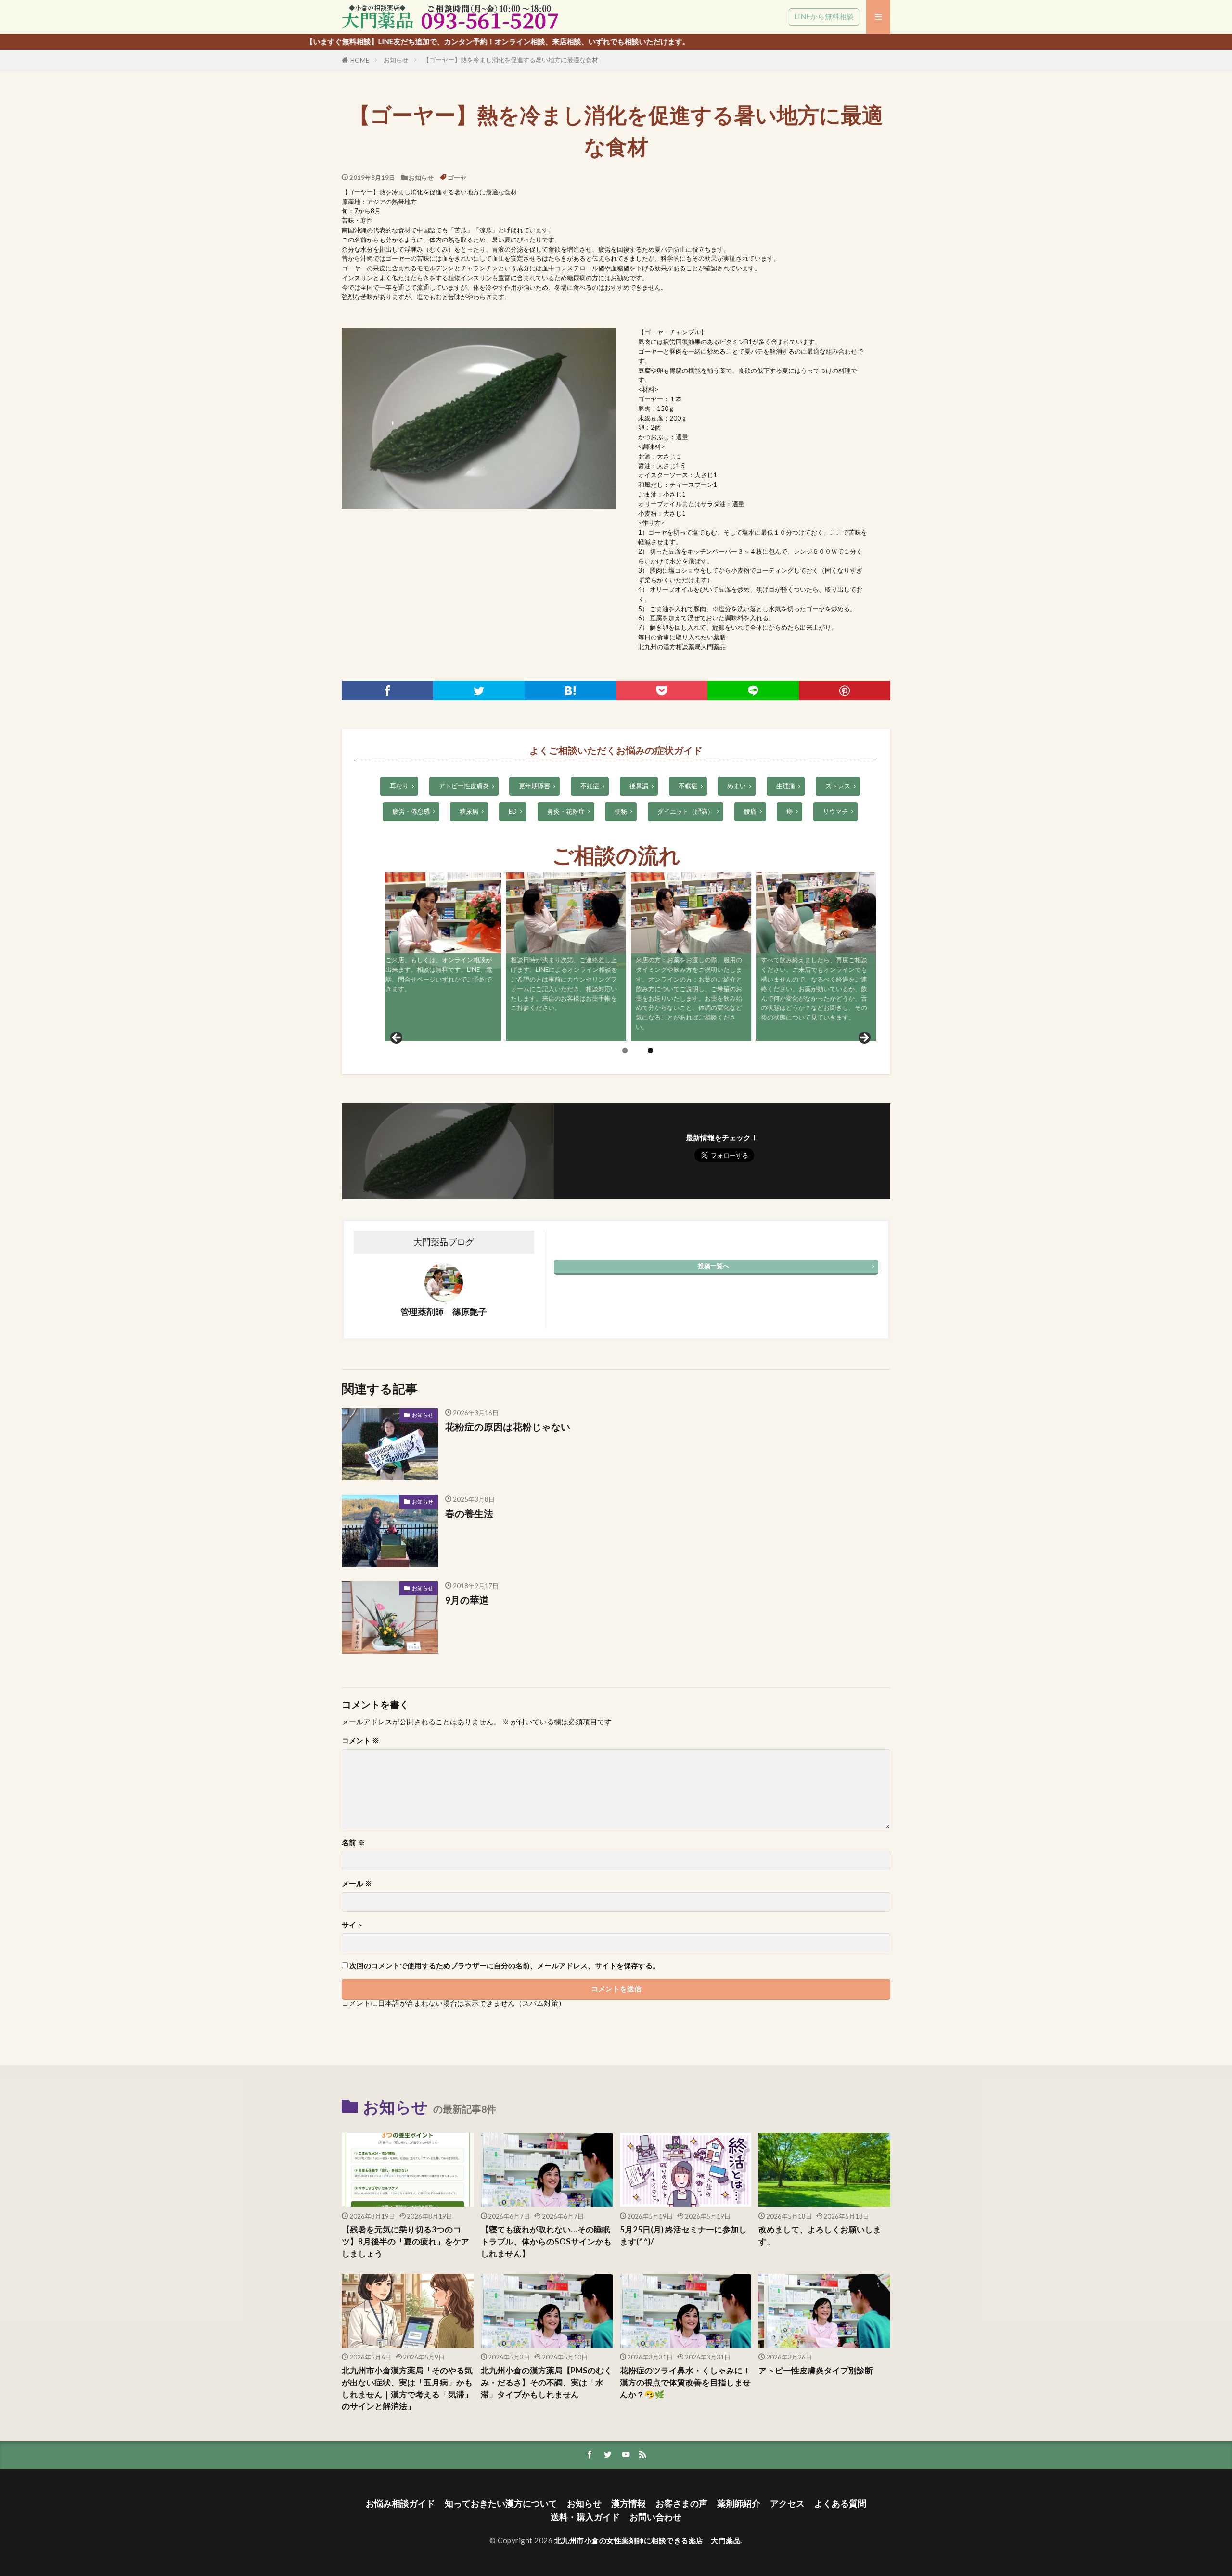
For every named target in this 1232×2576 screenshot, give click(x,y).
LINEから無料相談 (824, 16)
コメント (360, 1741)
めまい (737, 786)
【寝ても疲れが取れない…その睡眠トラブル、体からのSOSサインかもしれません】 (546, 2242)
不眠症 (688, 786)
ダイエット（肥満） (686, 811)
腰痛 (750, 811)
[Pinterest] (845, 690)
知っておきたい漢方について (501, 2504)
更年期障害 (534, 786)
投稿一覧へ (713, 1266)
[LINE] (753, 690)
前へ (397, 1038)
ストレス (838, 786)
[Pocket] (662, 690)
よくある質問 (840, 2504)
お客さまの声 (681, 2504)
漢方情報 (629, 2504)
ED (513, 811)
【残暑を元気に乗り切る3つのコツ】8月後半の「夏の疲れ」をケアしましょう (405, 2242)
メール (357, 1883)
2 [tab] (650, 1051)
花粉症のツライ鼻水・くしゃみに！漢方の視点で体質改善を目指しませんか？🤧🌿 (685, 2383)
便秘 (621, 811)
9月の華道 (467, 1600)
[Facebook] (387, 690)
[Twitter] (479, 690)
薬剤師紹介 (739, 2504)
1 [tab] (625, 1051)
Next (864, 1038)
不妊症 (590, 786)
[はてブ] (570, 690)
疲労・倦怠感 (411, 811)
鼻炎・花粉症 (566, 811)
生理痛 (786, 786)
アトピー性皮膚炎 (464, 786)
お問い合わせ (655, 2517)
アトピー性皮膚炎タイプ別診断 (816, 2371)
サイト (353, 1925)
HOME (360, 60)
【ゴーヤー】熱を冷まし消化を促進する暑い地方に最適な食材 (511, 60)
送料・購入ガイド (585, 2517)
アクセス (787, 2504)
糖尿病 (469, 811)
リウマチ (835, 811)
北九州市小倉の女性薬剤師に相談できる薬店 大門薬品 (648, 2540)
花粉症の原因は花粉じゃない (508, 1427)
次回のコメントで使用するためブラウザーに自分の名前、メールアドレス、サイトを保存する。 (505, 1966)
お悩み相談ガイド (400, 2504)
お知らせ (396, 60)
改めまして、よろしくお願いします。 (820, 2236)
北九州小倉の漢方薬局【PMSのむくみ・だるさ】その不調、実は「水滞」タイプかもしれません (546, 2383)
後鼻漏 (639, 786)
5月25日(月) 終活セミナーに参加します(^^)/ (683, 2236)
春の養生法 (469, 1513)
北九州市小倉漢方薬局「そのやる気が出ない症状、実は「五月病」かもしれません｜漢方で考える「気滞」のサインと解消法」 (407, 2388)
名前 (353, 1843)
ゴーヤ (457, 178)
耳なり (399, 786)
